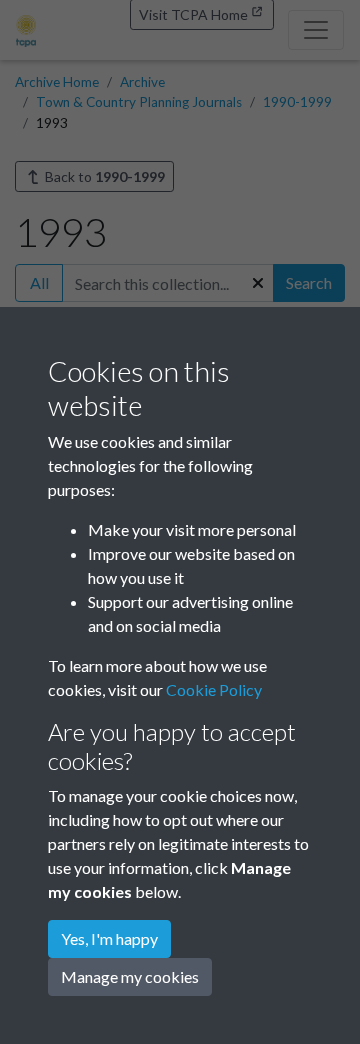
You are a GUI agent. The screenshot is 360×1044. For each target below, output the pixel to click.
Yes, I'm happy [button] (109, 938)
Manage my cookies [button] (130, 976)
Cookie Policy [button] (214, 689)
